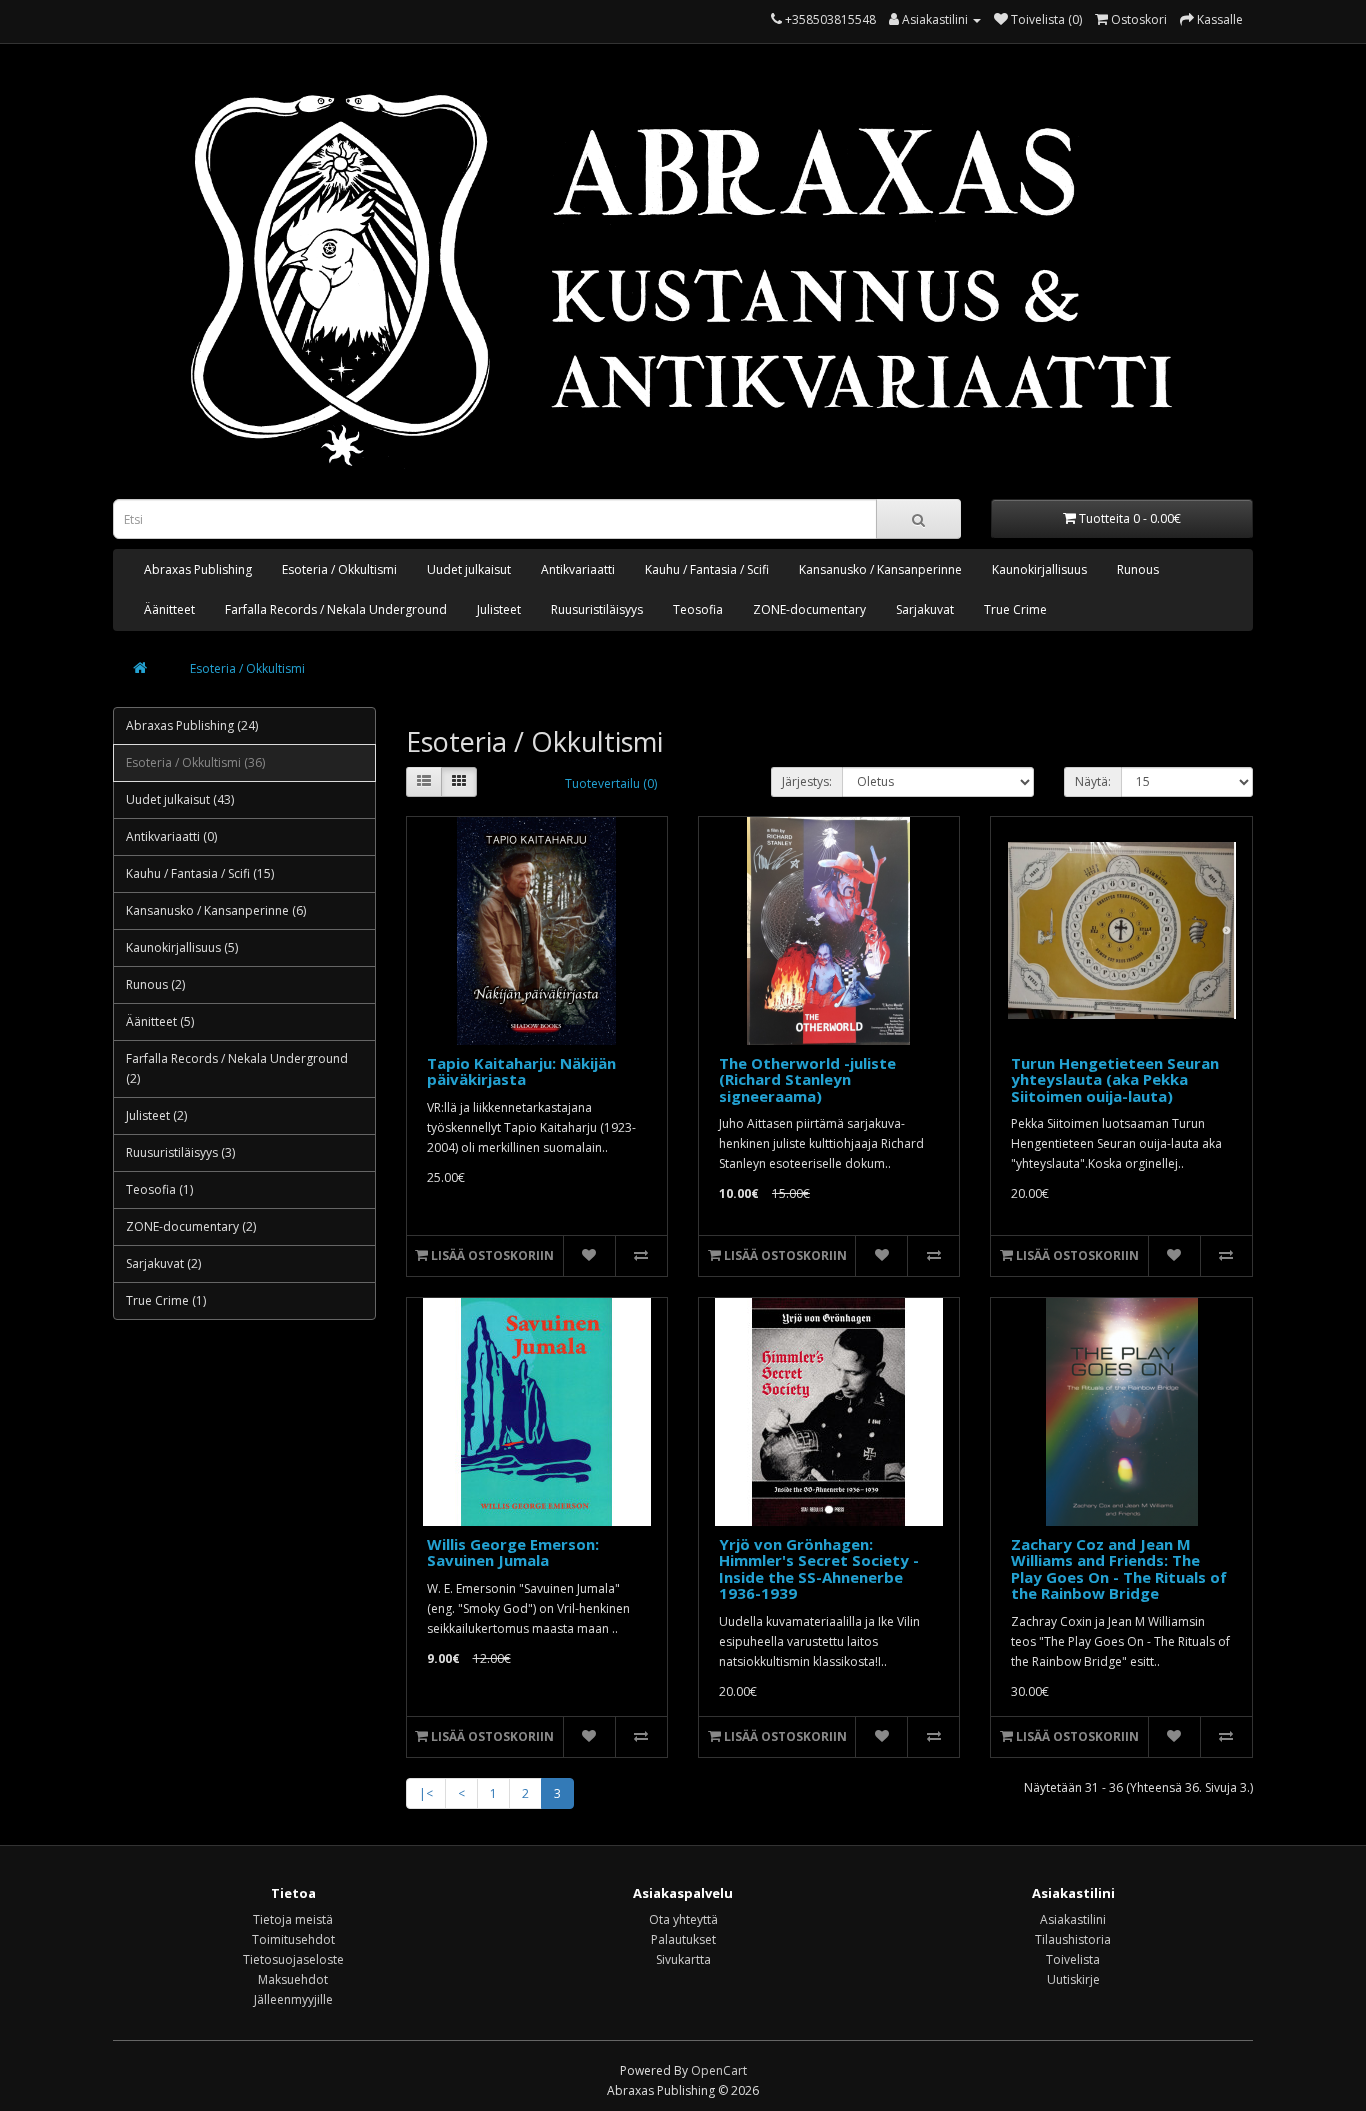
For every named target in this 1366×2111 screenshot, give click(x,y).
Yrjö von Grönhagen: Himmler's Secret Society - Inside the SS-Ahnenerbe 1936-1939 (819, 1569)
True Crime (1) (166, 1300)
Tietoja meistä (293, 1919)
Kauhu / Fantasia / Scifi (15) (200, 873)
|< (426, 1793)
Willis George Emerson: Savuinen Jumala (513, 1552)
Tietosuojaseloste (293, 1959)
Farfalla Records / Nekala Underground (336, 609)
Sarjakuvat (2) (163, 1263)
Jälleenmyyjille (293, 1999)
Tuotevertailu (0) (611, 783)
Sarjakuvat (925, 609)
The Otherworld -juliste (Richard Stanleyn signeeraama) (807, 1079)
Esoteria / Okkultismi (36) (195, 762)
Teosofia (698, 609)
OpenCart (719, 2070)
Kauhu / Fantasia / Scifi (707, 569)
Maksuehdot (293, 1979)
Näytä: (1093, 781)
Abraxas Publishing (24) (192, 725)
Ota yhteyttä (683, 1919)
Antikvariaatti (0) (171, 836)
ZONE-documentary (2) (191, 1226)
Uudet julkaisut (469, 569)
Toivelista (1073, 1959)
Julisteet (499, 609)
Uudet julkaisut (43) (180, 799)
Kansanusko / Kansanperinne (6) (216, 910)
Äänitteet (169, 609)
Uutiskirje (1073, 1979)
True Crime (1015, 609)
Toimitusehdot (293, 1939)
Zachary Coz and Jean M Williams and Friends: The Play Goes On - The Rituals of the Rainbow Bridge (1119, 1569)
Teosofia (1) (159, 1189)
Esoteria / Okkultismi (339, 569)
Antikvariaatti (578, 569)
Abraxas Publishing (198, 569)
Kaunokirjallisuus (1039, 569)
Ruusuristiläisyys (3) (180, 1152)
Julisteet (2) (156, 1115)
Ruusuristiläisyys (597, 609)
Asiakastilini (1073, 1919)
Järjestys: (807, 781)
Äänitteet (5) (160, 1021)
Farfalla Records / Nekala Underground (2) (237, 1068)
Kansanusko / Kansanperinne (880, 569)
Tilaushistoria (1073, 1939)
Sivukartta (683, 1959)
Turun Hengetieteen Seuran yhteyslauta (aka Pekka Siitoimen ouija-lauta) (1115, 1079)
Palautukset (683, 1939)
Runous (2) (155, 984)
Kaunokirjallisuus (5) (182, 947)
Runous (1138, 569)
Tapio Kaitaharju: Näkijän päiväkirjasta (521, 1071)
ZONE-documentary (809, 609)
